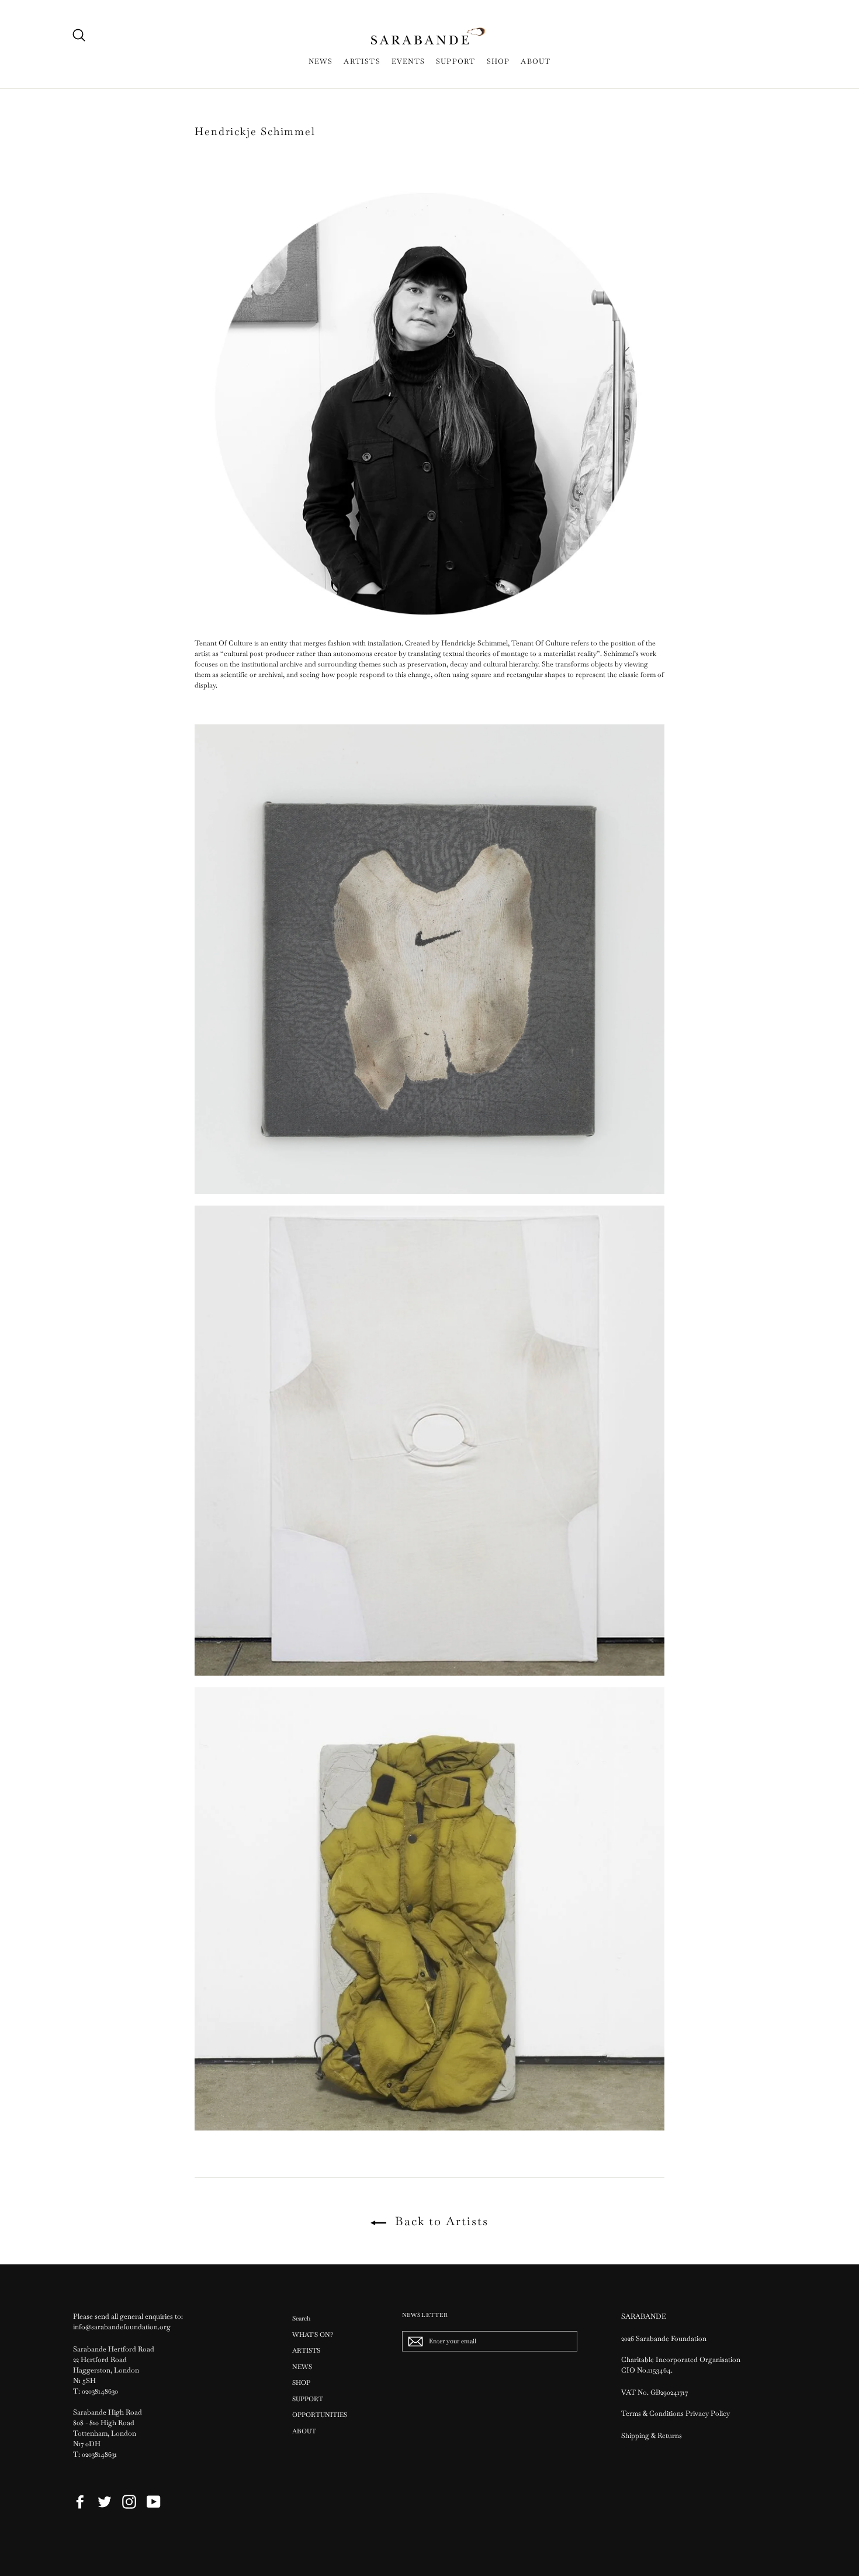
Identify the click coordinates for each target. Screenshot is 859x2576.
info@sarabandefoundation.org (122, 2327)
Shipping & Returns (652, 2436)
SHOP (498, 61)
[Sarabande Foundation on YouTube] (154, 2502)
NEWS (321, 61)
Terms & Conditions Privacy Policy (676, 2413)
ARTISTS (362, 61)
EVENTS (408, 61)
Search (301, 2318)
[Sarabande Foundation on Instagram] (129, 2502)
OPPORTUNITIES (320, 2415)
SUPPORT (456, 61)
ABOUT (536, 61)
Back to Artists (440, 2221)
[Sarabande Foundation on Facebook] (80, 2502)
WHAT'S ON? (313, 2335)
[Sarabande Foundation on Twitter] (105, 2502)
